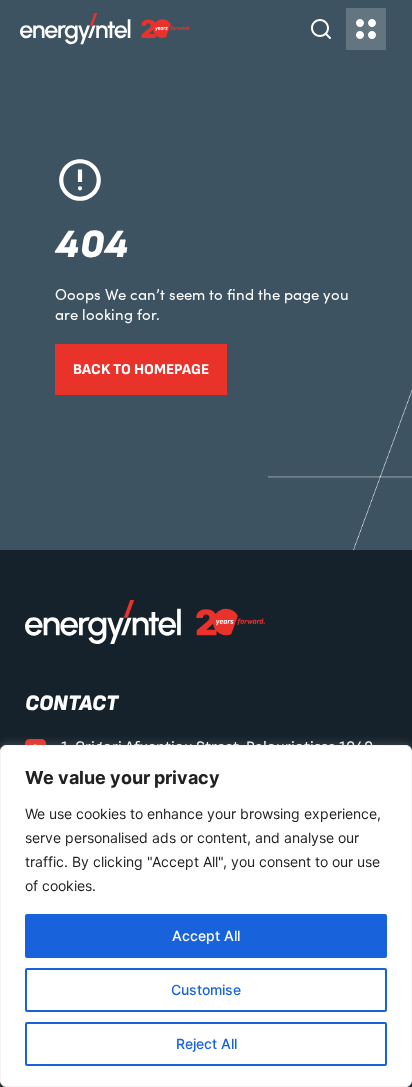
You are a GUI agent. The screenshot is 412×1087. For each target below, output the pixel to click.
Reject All (206, 1043)
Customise (206, 989)
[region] (206, 916)
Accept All (206, 935)
